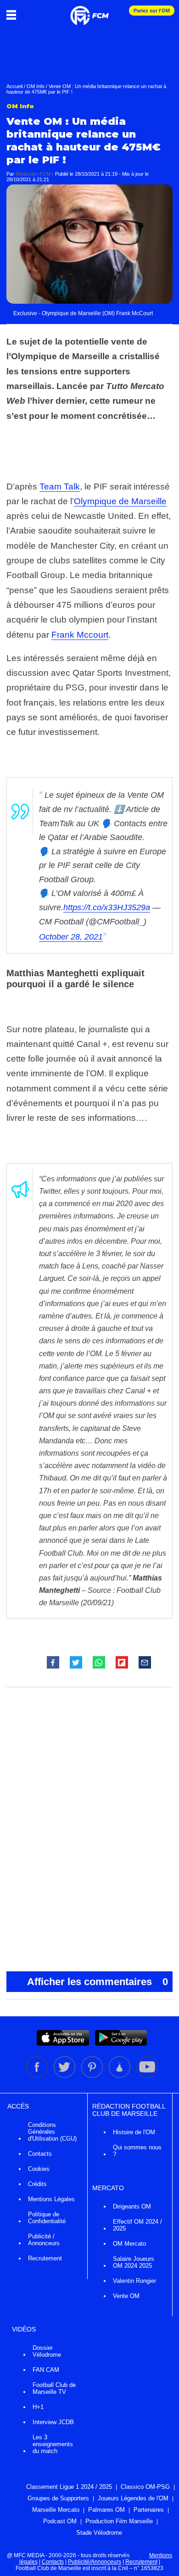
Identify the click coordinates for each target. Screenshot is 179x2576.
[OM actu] (89, 11)
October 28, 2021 (71, 937)
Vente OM (126, 2296)
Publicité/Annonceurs (95, 2562)
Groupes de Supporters (58, 2498)
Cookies (39, 2169)
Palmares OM (106, 2510)
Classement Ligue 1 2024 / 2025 (69, 2487)
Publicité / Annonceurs (44, 2240)
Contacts (40, 2154)
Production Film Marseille (119, 2521)
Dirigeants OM (132, 2206)
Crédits (37, 2184)
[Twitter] (65, 2076)
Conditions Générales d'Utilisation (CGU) (52, 2132)
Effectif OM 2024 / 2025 (137, 2225)
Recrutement (45, 2258)
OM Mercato (129, 2244)
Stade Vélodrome (99, 2533)
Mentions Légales (51, 2199)
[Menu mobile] (14, 15)
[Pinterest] (93, 2076)
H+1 (38, 2407)
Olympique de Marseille (120, 501)
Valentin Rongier (134, 2281)
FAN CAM (46, 2370)
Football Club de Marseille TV (54, 2388)
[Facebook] (38, 2076)
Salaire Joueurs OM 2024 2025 (134, 2262)
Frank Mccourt (80, 635)
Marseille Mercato (56, 2510)
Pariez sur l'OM (152, 11)
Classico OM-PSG (145, 2487)
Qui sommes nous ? (137, 2151)
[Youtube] (147, 2076)
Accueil (14, 86)
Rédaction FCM (33, 174)
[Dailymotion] (120, 2076)
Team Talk (60, 487)
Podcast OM (60, 2521)
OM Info (36, 86)
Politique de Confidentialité (47, 2218)
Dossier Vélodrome (47, 2351)
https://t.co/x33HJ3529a (107, 907)
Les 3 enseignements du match (53, 2444)
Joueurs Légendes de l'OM (133, 2498)
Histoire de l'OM (134, 2132)
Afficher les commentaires (98, 1982)
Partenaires (149, 2510)
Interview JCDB (53, 2422)
